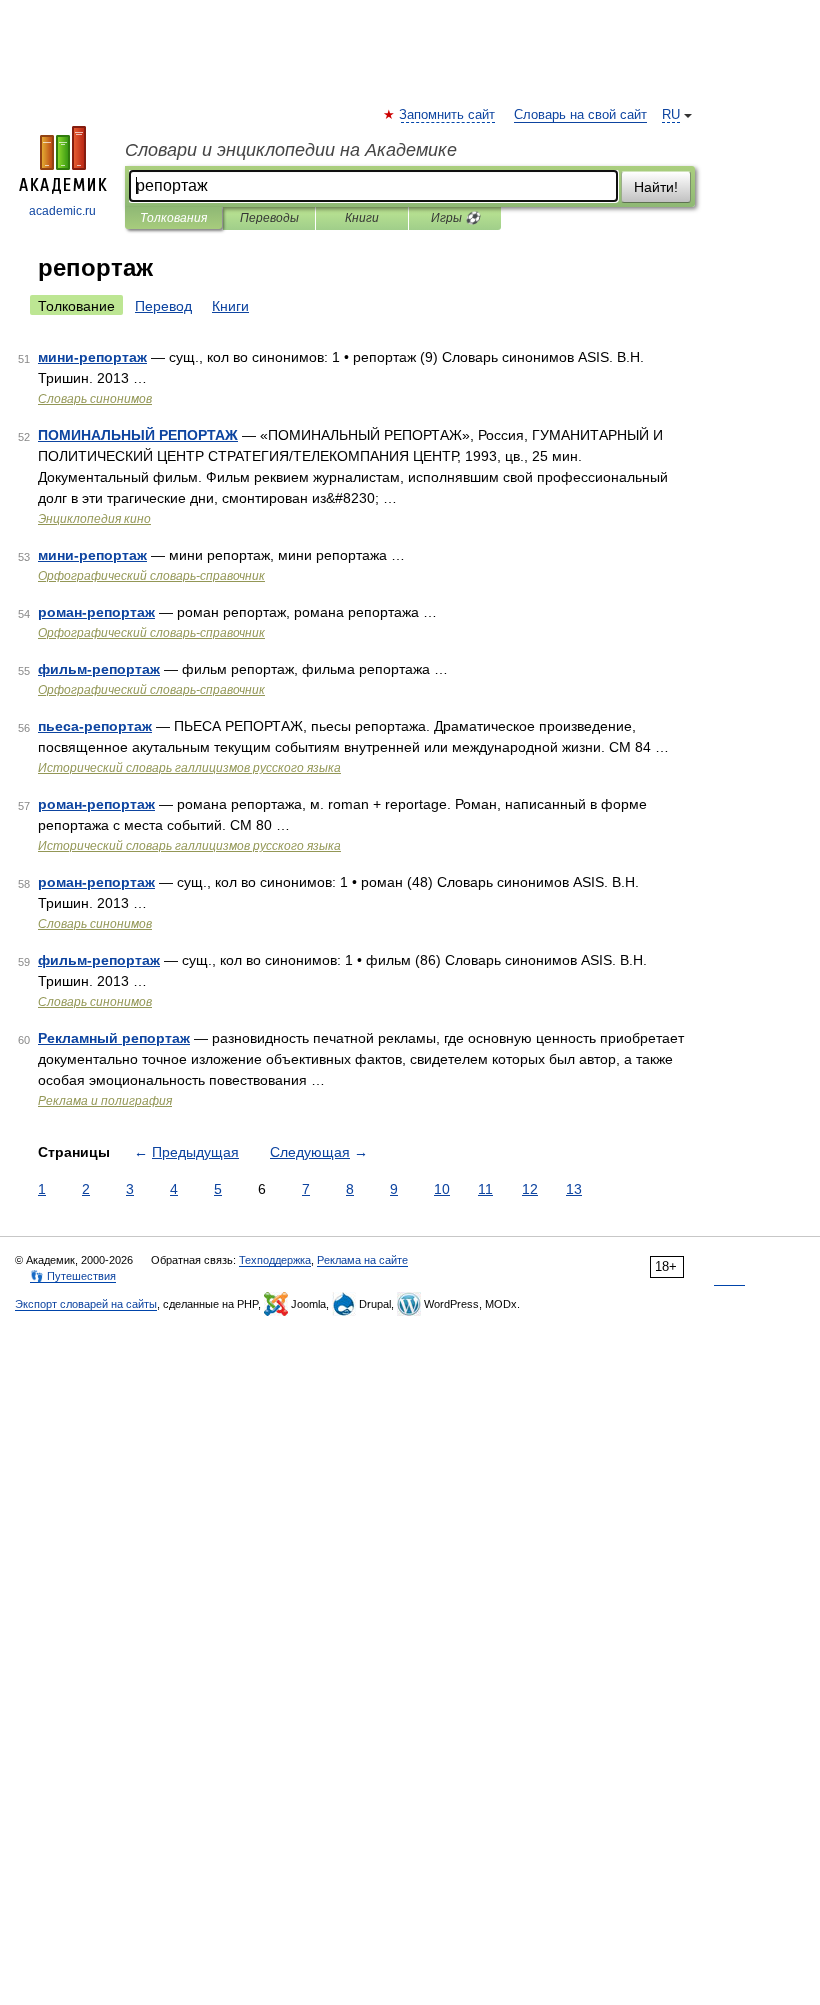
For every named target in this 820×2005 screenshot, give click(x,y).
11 (485, 1189)
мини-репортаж (92, 357)
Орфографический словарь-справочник (151, 576)
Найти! (656, 187)
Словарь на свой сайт (580, 115)
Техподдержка (275, 1260)
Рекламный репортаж (114, 1038)
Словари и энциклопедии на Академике (291, 150)
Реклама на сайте (362, 1260)
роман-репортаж (96, 612)
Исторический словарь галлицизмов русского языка (189, 768)
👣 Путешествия (73, 1276)
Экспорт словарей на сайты (86, 1304)
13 (574, 1189)
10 (442, 1189)
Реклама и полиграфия (105, 1101)
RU (671, 115)
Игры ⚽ (455, 218)
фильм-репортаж (99, 669)
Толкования (173, 218)
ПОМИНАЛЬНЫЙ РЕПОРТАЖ (138, 435)
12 (530, 1189)
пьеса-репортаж (95, 726)
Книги (362, 218)
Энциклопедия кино (94, 519)
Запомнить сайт (448, 115)
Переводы (269, 218)
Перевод (163, 306)
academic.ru (62, 211)
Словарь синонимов (95, 399)
